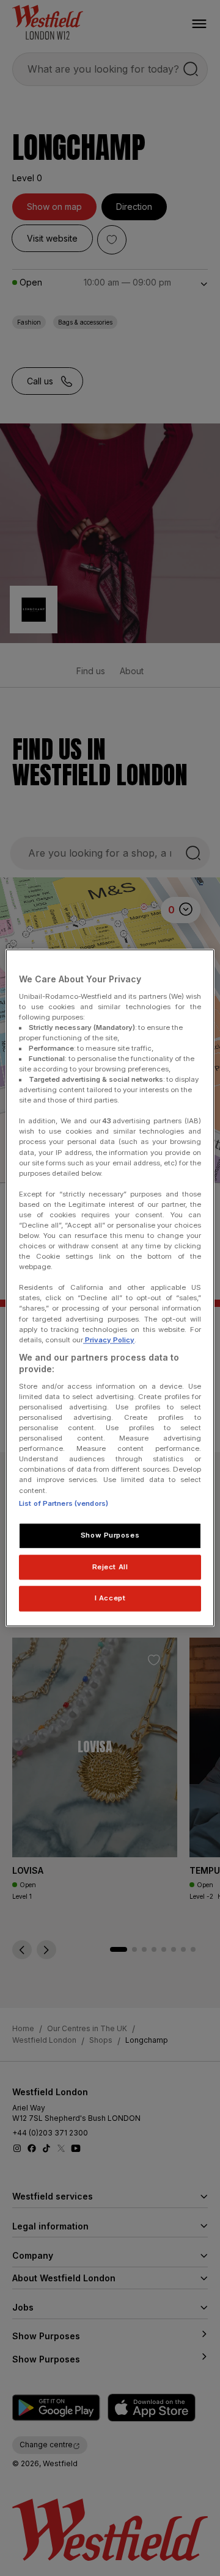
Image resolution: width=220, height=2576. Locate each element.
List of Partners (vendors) (64, 1503)
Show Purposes (110, 1535)
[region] (110, 1288)
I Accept (110, 1599)
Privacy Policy (109, 1340)
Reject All (110, 1567)
